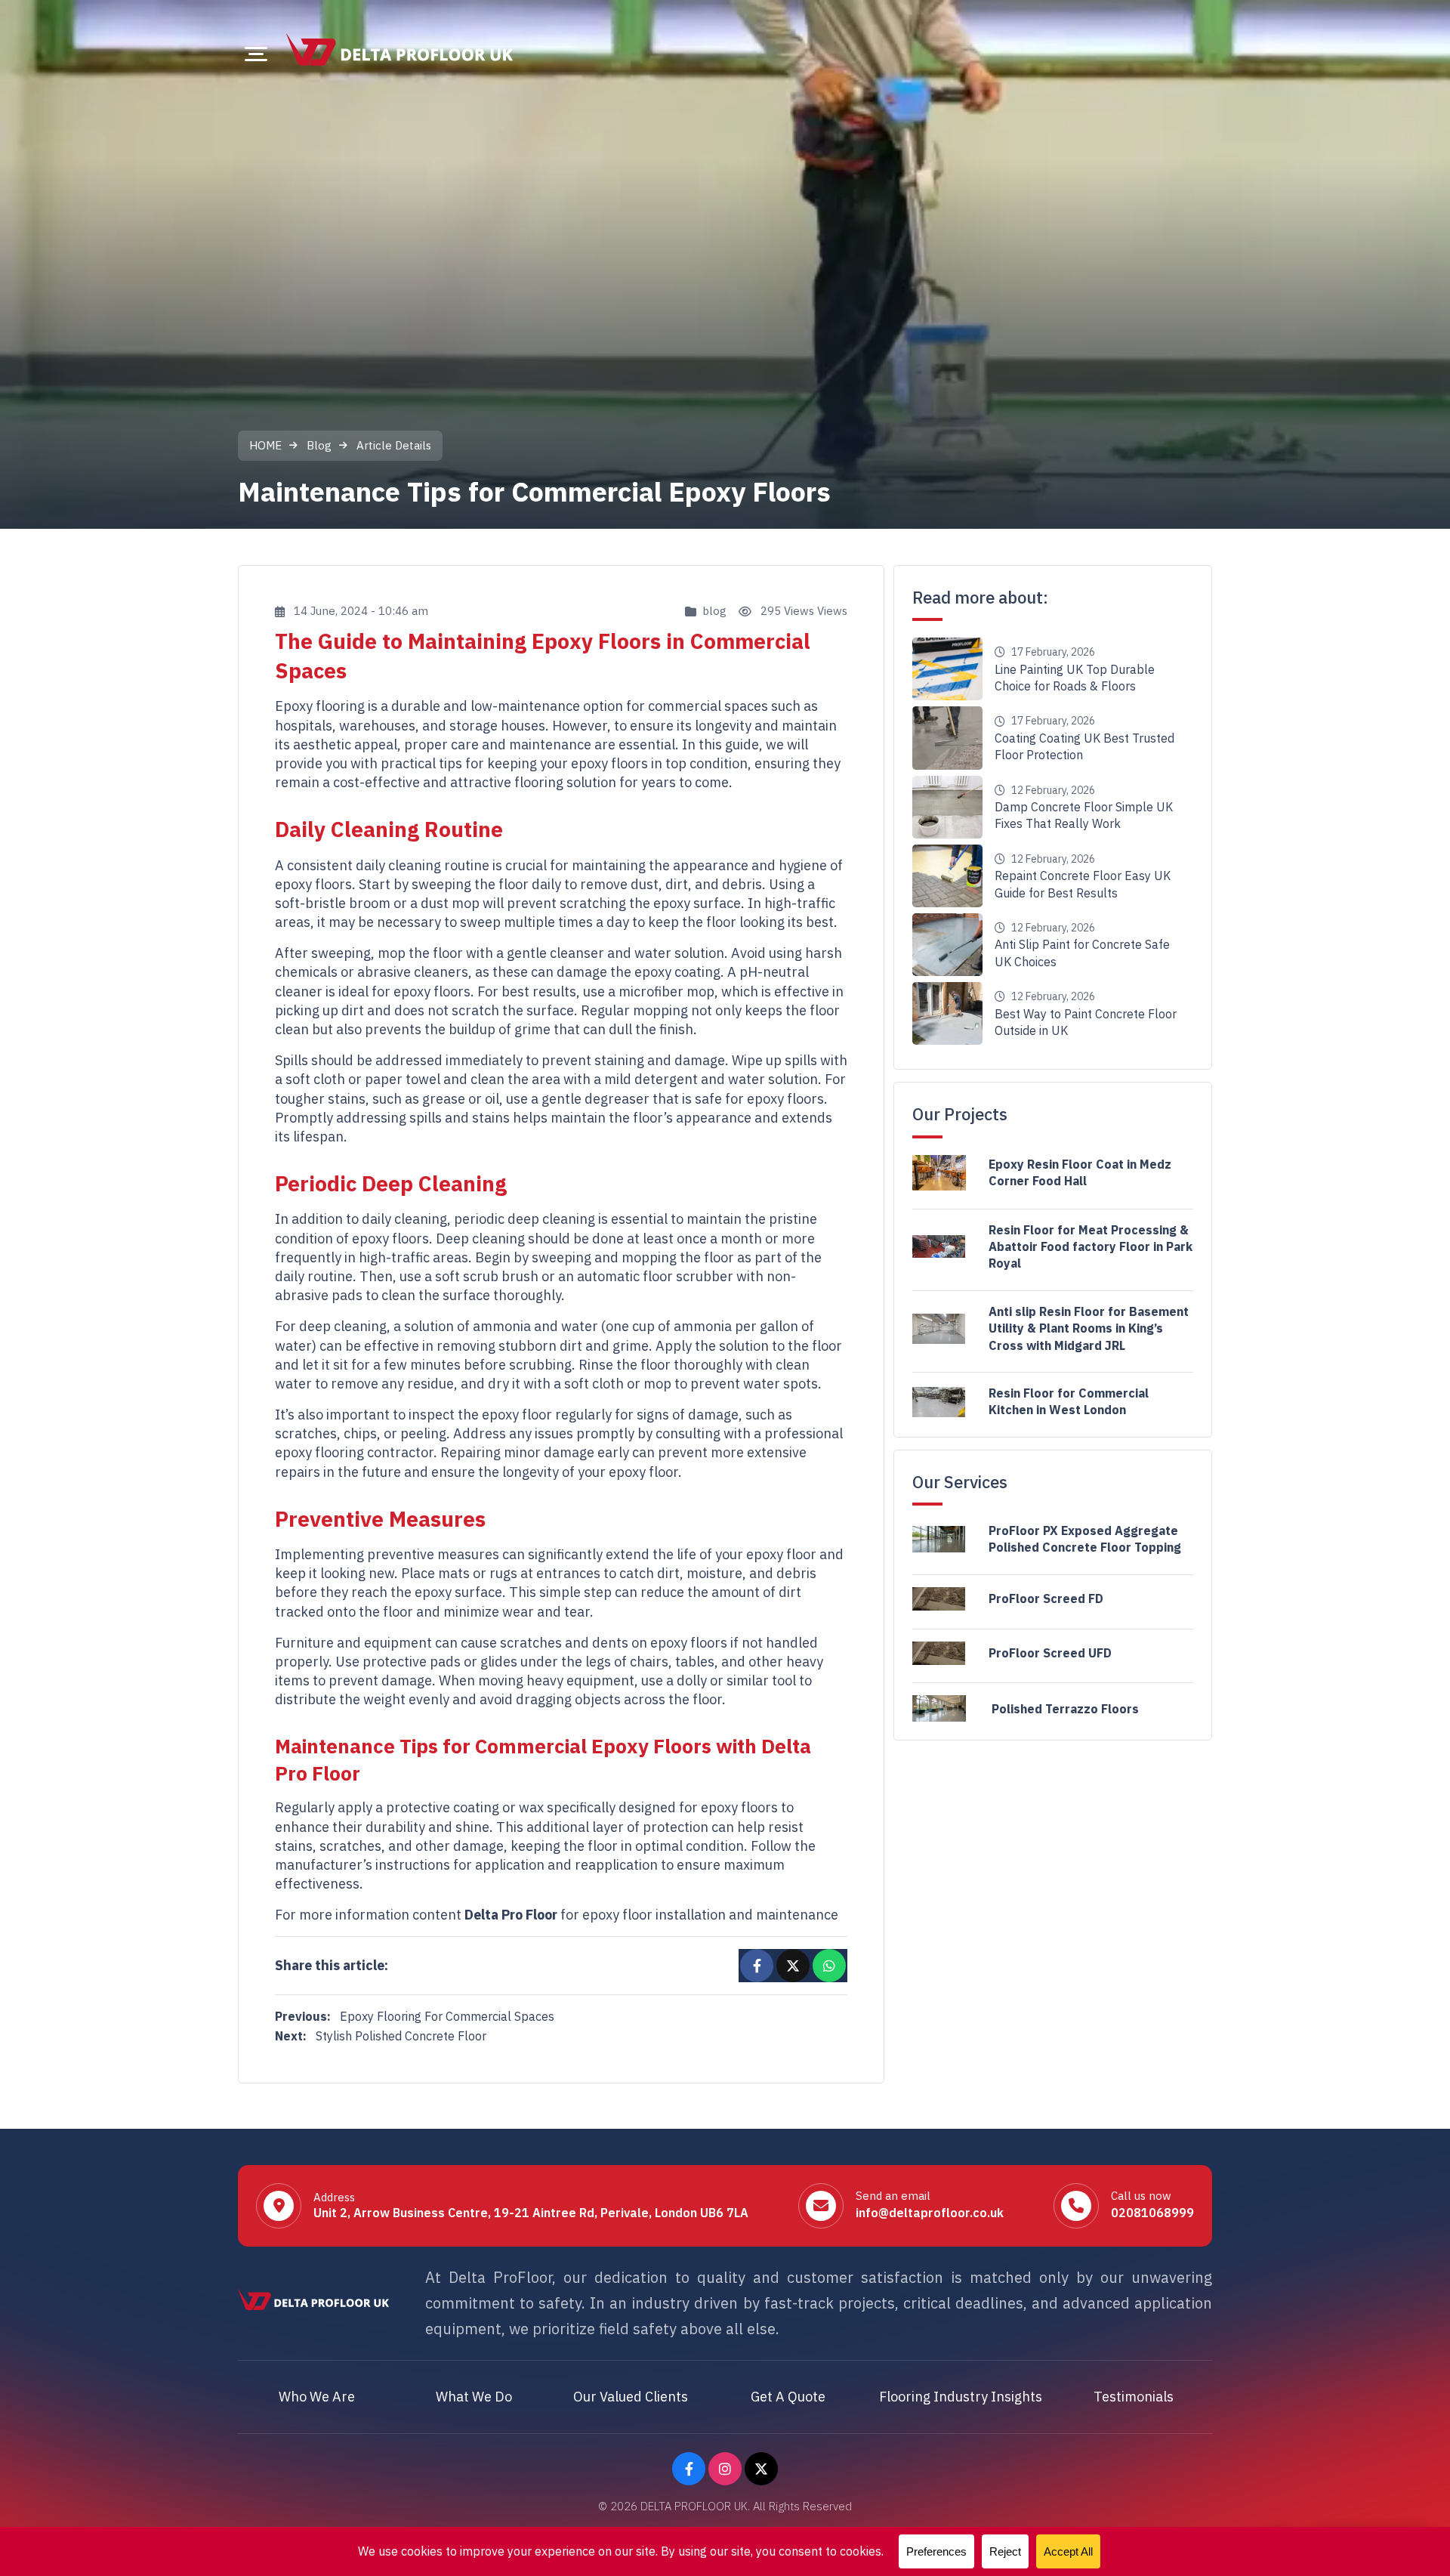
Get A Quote (788, 2397)
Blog (319, 445)
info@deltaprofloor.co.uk (930, 2213)
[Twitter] (761, 2469)
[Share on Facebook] (757, 1966)
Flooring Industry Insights (961, 2397)
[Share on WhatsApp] (829, 1966)
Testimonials (1134, 2397)
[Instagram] (725, 2469)
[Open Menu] (256, 54)
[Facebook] (689, 2469)
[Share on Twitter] (793, 1966)
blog (714, 611)
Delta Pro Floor (511, 1915)
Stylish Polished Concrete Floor (381, 2036)
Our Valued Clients (631, 2397)
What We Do (474, 2397)
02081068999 (1152, 2213)
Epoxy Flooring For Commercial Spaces (415, 2016)
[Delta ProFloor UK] (400, 49)
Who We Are (317, 2397)
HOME (265, 445)
